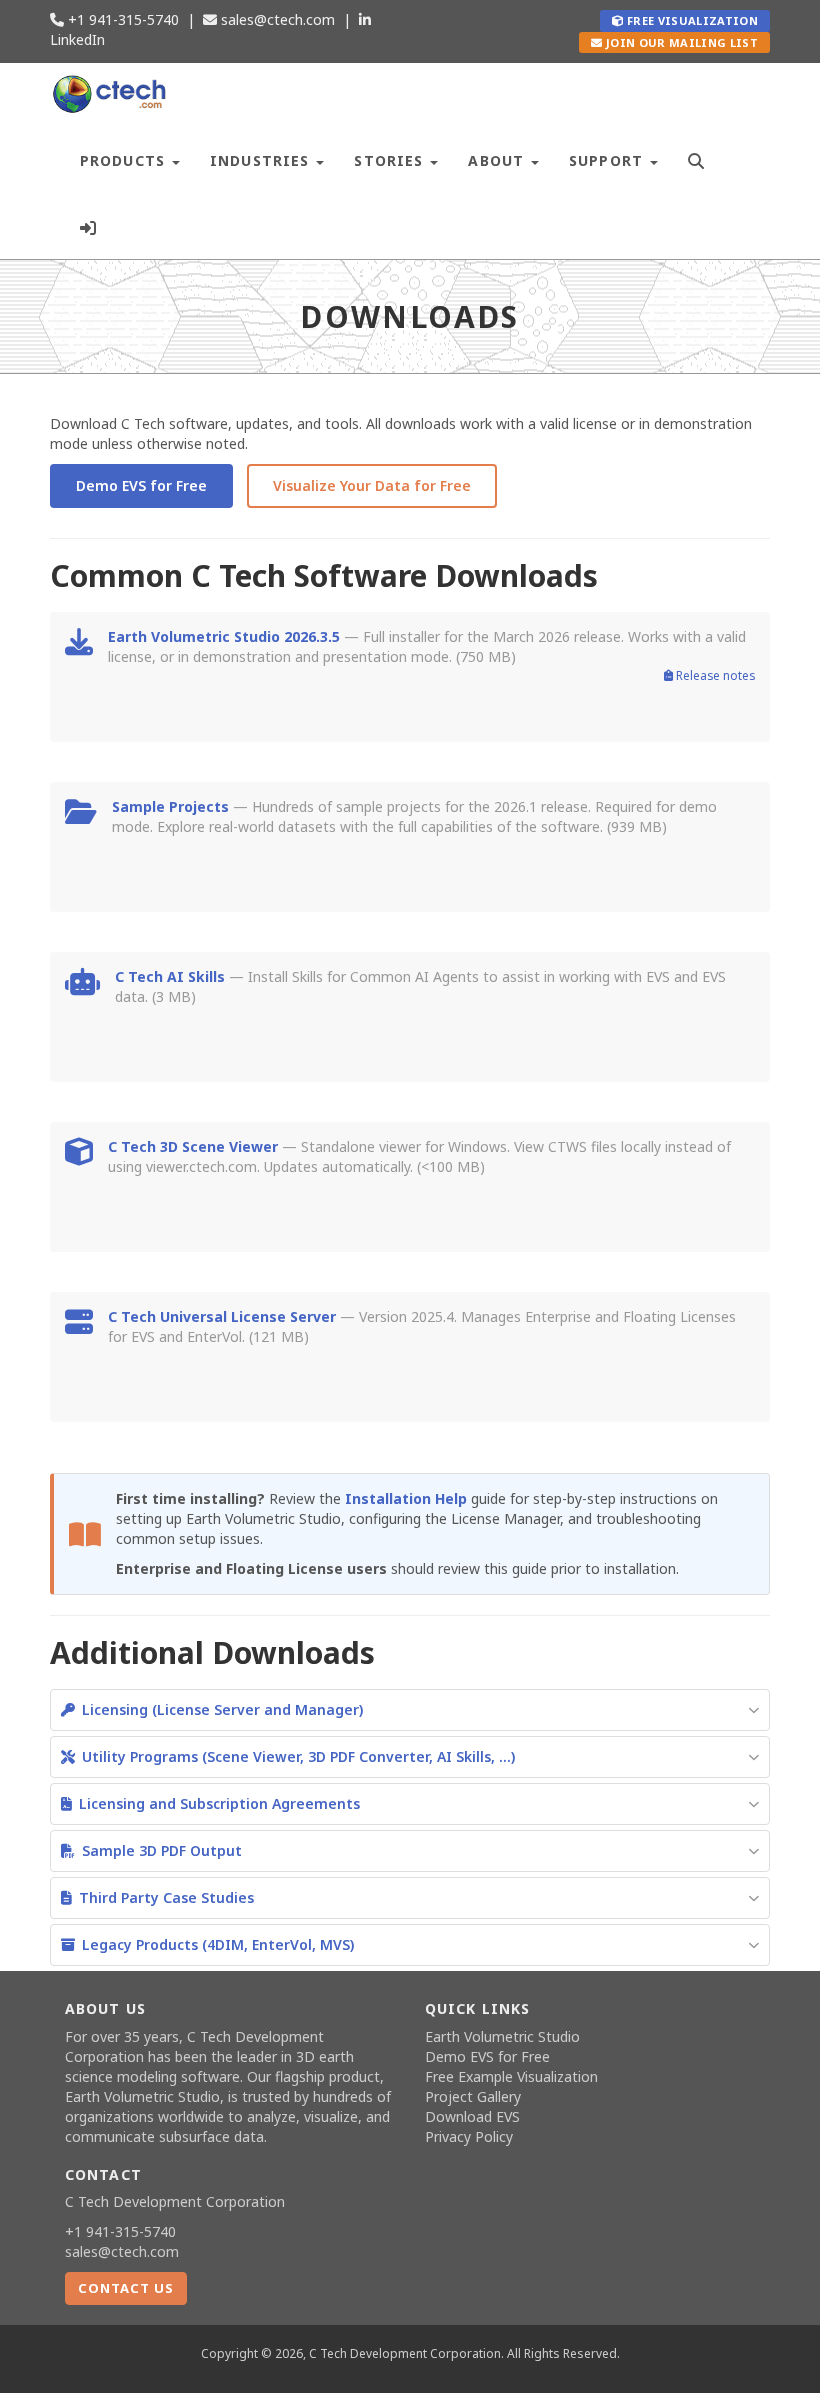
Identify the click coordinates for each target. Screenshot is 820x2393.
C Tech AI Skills (170, 976)
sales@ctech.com (276, 19)
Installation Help (406, 1498)
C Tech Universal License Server (222, 1316)
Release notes (714, 675)
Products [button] (125, 160)
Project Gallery (473, 2096)
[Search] (696, 158)
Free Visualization (691, 20)
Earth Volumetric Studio (142, 2096)
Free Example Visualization (511, 2076)
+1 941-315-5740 (121, 19)
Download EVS (472, 2116)
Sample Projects (170, 806)
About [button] (498, 160)
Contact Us (126, 2288)
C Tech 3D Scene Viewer (193, 1146)
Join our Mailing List (680, 42)
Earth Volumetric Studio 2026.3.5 (224, 636)
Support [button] (608, 160)
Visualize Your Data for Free (372, 485)
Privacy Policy (469, 2136)
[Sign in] (88, 225)
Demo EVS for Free (141, 485)
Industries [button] (262, 160)
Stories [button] (391, 160)
